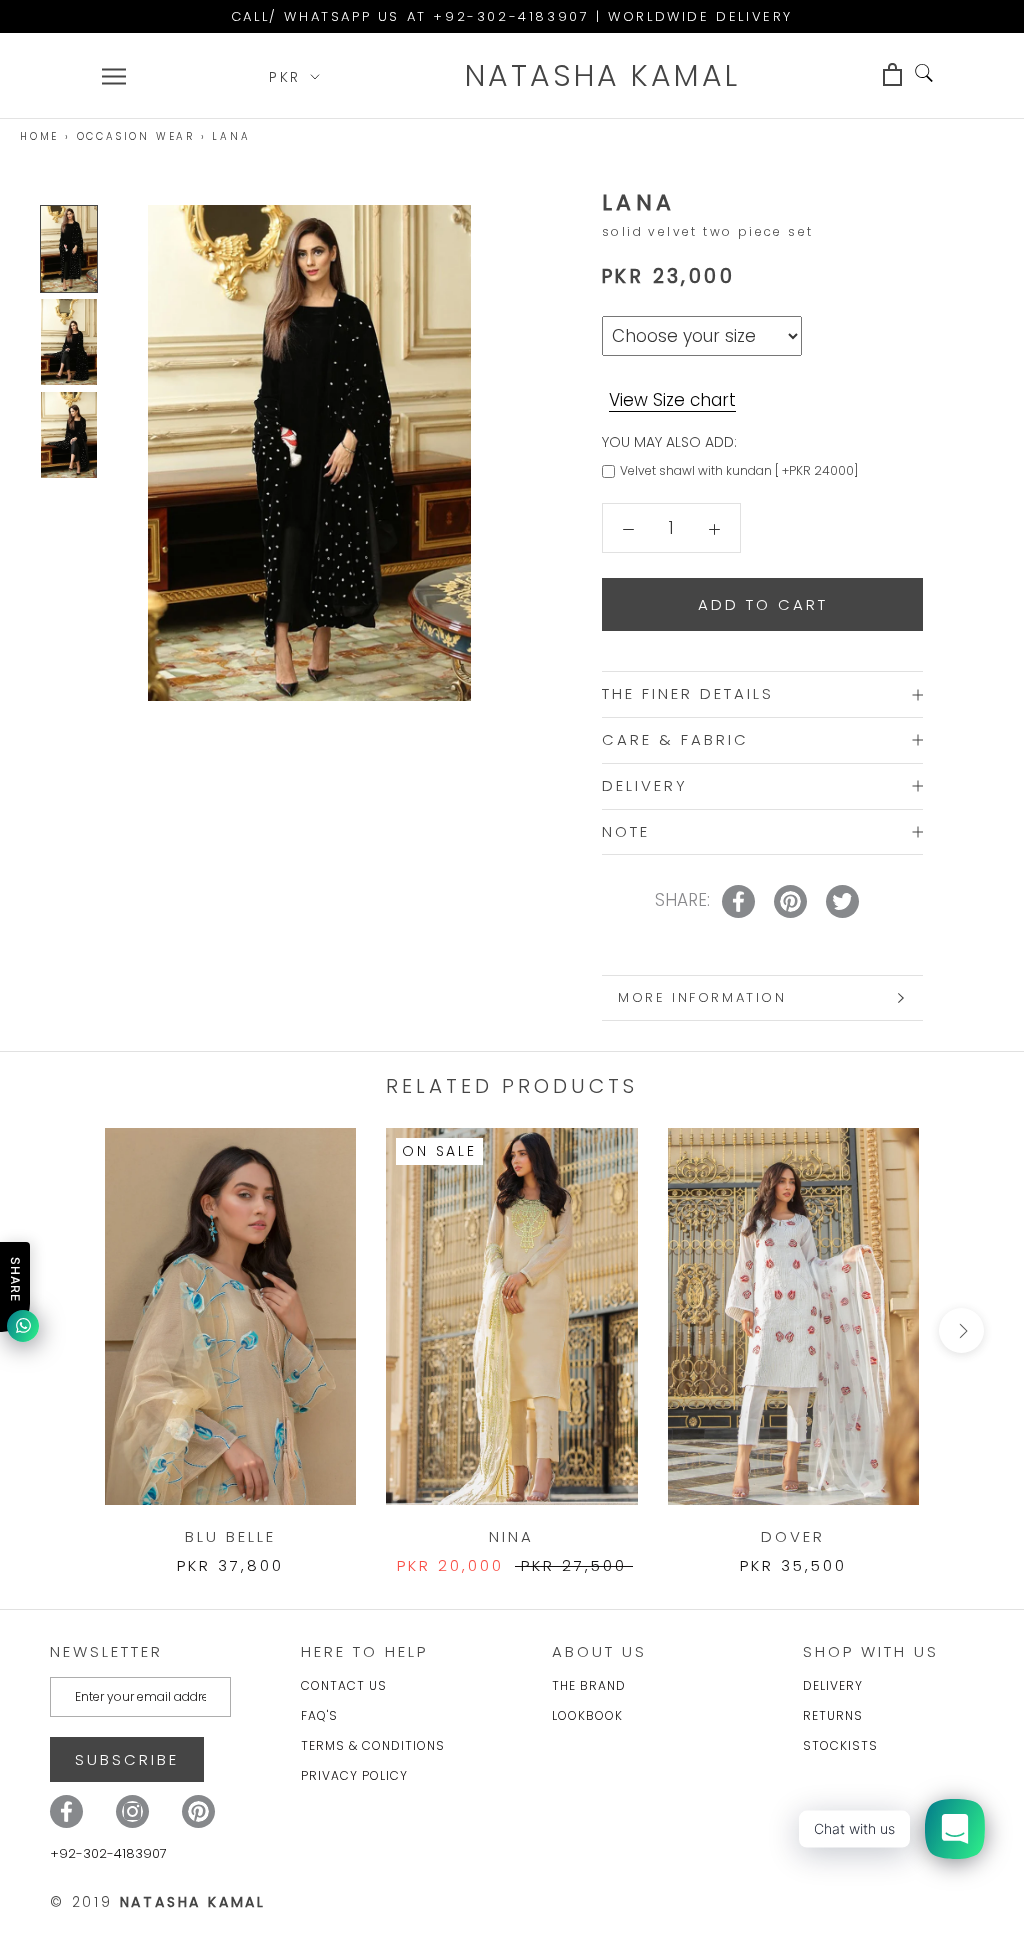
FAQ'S (319, 1715)
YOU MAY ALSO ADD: (669, 442)
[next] (961, 1330)
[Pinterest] (198, 1811)
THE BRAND (589, 1685)
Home (39, 136)
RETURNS (833, 1715)
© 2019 (158, 1902)
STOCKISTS (840, 1745)
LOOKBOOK (587, 1715)
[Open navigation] (114, 76)
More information (702, 997)
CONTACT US (344, 1685)
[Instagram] (132, 1811)
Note (626, 831)
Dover (793, 1536)
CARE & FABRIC (675, 739)
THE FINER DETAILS (688, 693)
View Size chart (672, 400)
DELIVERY (645, 785)
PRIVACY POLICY (354, 1775)
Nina (511, 1536)
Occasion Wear (136, 136)
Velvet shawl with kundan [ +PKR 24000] (739, 470)
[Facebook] (66, 1811)
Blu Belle (230, 1536)
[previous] (62, 1330)
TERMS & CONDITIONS (373, 1745)
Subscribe (127, 1759)
